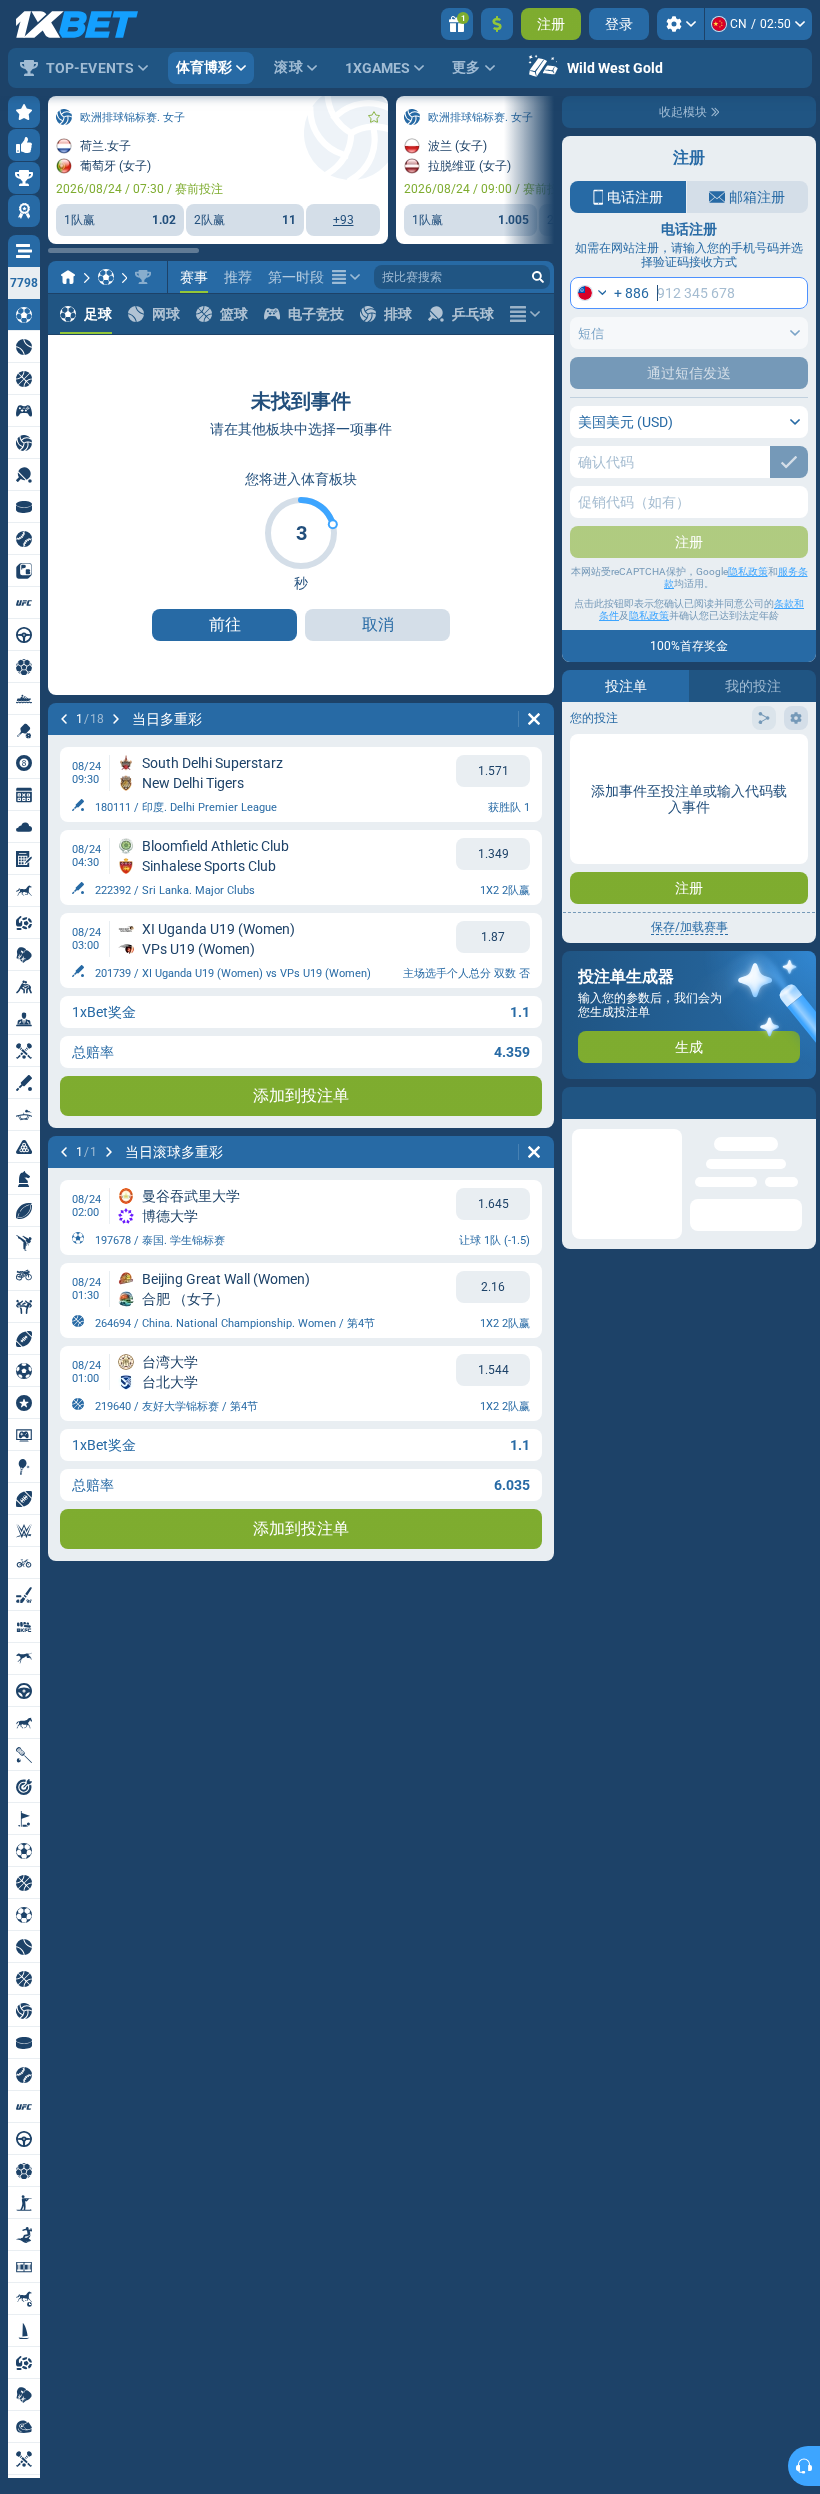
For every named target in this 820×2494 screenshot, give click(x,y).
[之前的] (64, 719)
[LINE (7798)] (68, 277)
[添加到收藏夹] (374, 117)
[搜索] (538, 277)
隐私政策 (748, 571)
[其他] (346, 277)
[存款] (497, 24)
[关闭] (800, 1103)
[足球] (106, 277)
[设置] (680, 24)
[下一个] (116, 719)
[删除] (534, 719)
